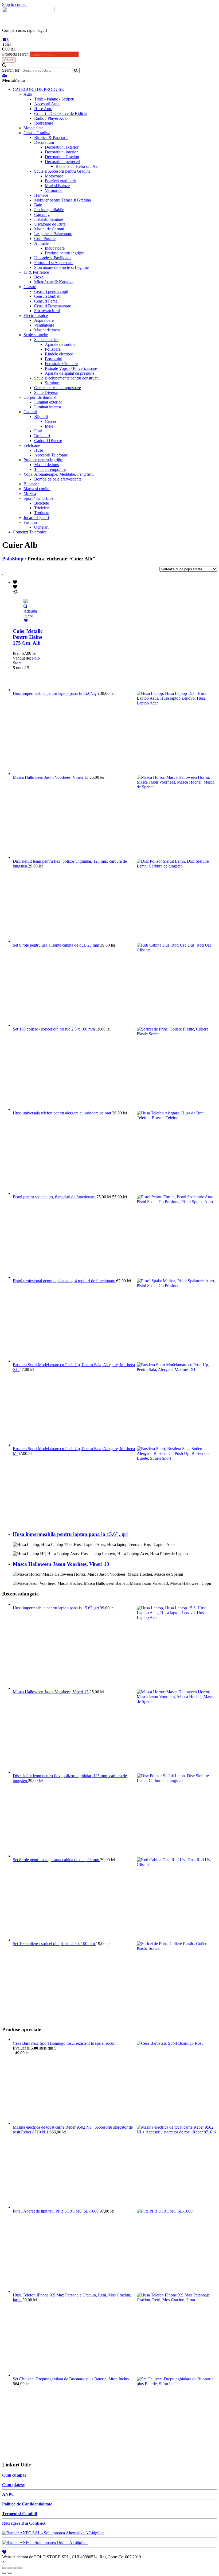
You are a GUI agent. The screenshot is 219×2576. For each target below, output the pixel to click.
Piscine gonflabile (49, 210)
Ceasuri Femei (46, 301)
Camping (42, 214)
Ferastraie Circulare (61, 364)
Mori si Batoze (57, 186)
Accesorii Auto (47, 104)
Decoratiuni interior (61, 152)
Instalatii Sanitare (49, 219)
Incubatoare (55, 248)
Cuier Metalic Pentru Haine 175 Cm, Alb (28, 637)
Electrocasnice (36, 315)
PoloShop (13, 559)
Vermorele (54, 190)
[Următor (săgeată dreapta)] (10, 2573)
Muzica (30, 493)
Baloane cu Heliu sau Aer (77, 166)
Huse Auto (43, 109)
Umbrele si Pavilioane (53, 258)
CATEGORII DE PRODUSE (38, 89)
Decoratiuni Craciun (62, 157)
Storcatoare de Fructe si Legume (61, 267)
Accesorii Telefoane (51, 455)
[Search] (76, 70)
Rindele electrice (59, 354)
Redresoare (44, 123)
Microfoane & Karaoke (54, 282)
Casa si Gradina (37, 133)
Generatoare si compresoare (58, 388)
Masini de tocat (47, 330)
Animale (41, 243)
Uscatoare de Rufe (50, 224)
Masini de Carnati (49, 229)
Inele (49, 426)
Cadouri (30, 412)
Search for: (11, 70)
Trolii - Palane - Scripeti (54, 99)
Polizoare (53, 349)
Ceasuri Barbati (47, 296)
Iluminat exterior (48, 402)
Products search (15, 54)
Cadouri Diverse (48, 441)
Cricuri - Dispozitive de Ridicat (60, 113)
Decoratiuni (44, 142)
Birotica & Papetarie (51, 137)
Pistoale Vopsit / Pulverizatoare (71, 368)
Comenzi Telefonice (30, 532)
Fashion (30, 522)
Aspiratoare (44, 320)
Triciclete (42, 508)
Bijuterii (41, 417)
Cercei (50, 421)
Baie (38, 205)
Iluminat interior (48, 407)
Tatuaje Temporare (50, 469)
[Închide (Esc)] (4, 2568)
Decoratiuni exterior (62, 147)
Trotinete (42, 513)
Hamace (41, 195)
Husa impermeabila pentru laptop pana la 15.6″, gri (70, 1534)
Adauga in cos (30, 613)
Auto (28, 94)
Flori (38, 431)
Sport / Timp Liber (39, 498)
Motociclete (33, 128)
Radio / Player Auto (51, 118)
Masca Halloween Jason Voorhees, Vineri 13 (61, 1564)
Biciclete (42, 503)
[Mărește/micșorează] (20, 2568)
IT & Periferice (36, 272)
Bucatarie (32, 484)
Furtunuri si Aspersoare (54, 263)
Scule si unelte (36, 335)
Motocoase (54, 176)
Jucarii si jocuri (36, 518)
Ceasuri (30, 287)
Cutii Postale (45, 239)
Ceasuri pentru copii (51, 291)
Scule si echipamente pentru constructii (67, 378)
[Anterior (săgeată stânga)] (4, 2573)
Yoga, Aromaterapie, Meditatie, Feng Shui (59, 474)
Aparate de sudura (60, 344)
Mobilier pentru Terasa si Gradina (62, 200)
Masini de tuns (46, 465)
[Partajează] (10, 2568)
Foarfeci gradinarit (60, 181)
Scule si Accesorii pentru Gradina (62, 171)
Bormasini (54, 359)
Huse (39, 450)
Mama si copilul (37, 489)
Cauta (9, 60)
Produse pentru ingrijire (65, 253)
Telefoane (32, 445)
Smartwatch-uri (47, 311)
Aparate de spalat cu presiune (70, 373)
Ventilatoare (44, 325)
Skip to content (15, 4)
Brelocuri (42, 436)
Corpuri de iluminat (40, 397)
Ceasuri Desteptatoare (53, 306)
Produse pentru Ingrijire (43, 460)
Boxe (39, 277)
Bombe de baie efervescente (58, 479)
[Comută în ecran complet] (15, 2568)
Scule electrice (46, 340)
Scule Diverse (46, 392)
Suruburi (52, 383)
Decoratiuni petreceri (62, 162)
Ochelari (41, 527)
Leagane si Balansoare (53, 234)
